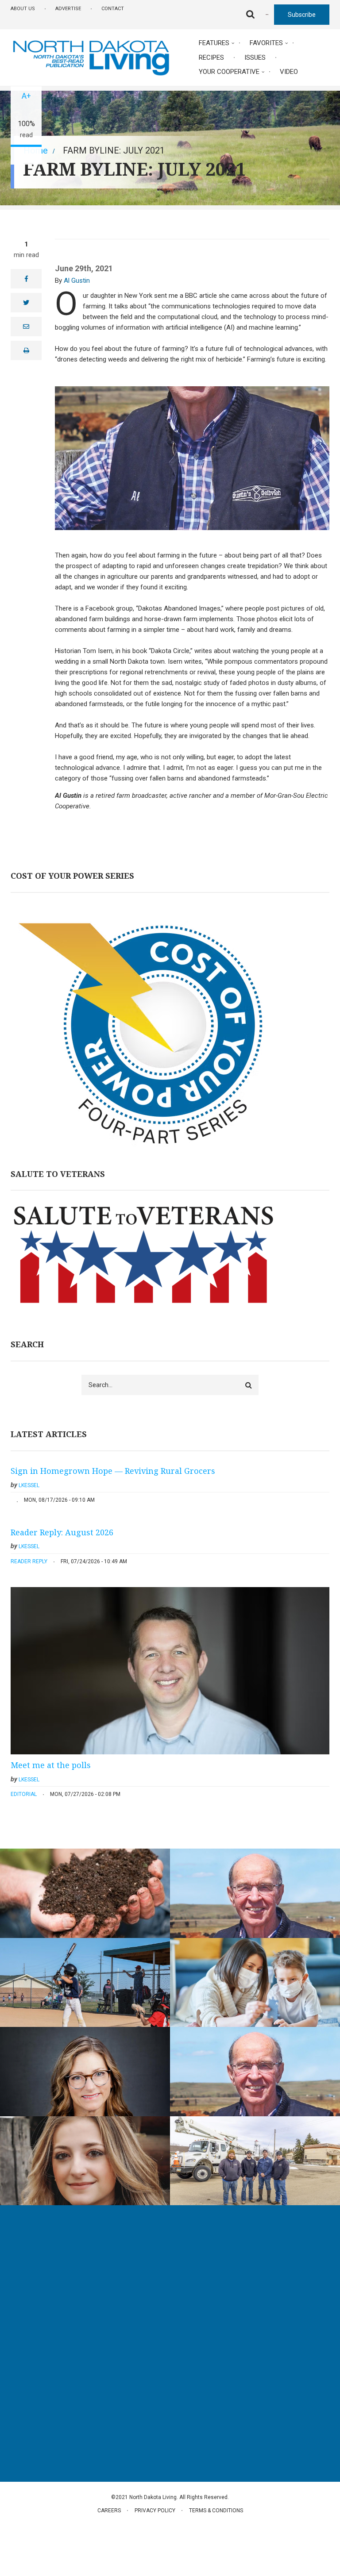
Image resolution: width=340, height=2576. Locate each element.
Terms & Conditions (216, 2511)
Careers (109, 2511)
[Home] (91, 57)
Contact (113, 9)
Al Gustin (77, 281)
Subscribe (302, 15)
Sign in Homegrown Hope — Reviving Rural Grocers (113, 1471)
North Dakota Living (40, 2276)
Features (214, 43)
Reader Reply (29, 1561)
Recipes (211, 58)
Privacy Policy (155, 2511)
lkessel (29, 1485)
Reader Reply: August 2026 (62, 1532)
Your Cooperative (229, 72)
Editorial (24, 1794)
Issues (255, 58)
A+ (26, 96)
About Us (23, 9)
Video (289, 72)
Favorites (266, 43)
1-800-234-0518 (46, 2371)
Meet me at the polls (51, 1765)
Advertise (68, 9)
